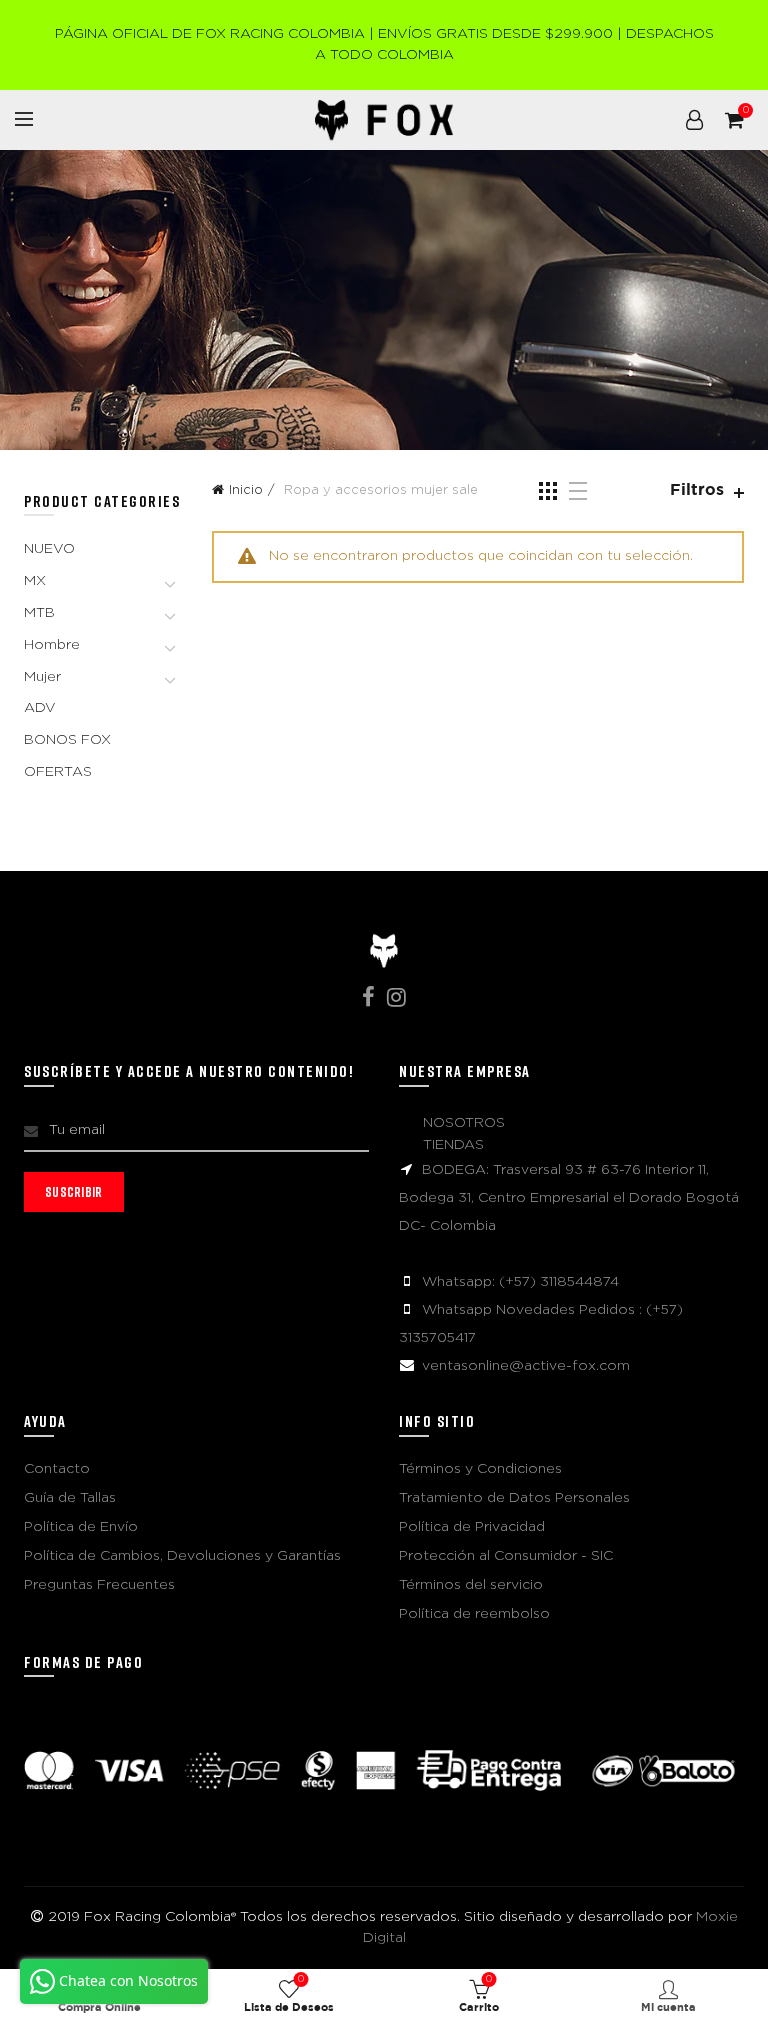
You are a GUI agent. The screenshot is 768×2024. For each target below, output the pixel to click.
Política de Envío (81, 1527)
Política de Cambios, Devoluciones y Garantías (182, 1556)
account (694, 120)
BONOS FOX (67, 740)
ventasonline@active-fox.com (526, 1366)
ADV (40, 708)
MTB (39, 613)
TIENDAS (453, 1145)
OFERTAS (58, 772)
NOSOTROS (464, 1123)
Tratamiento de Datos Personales (514, 1498)
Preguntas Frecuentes (99, 1585)
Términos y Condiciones (480, 1469)
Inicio (246, 490)
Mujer (42, 677)
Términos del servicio (471, 1585)
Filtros (697, 490)
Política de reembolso (474, 1614)
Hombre (52, 645)
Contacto (57, 1469)
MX (35, 581)
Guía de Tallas (70, 1498)
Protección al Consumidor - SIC (506, 1556)
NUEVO (49, 549)
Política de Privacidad (472, 1527)
